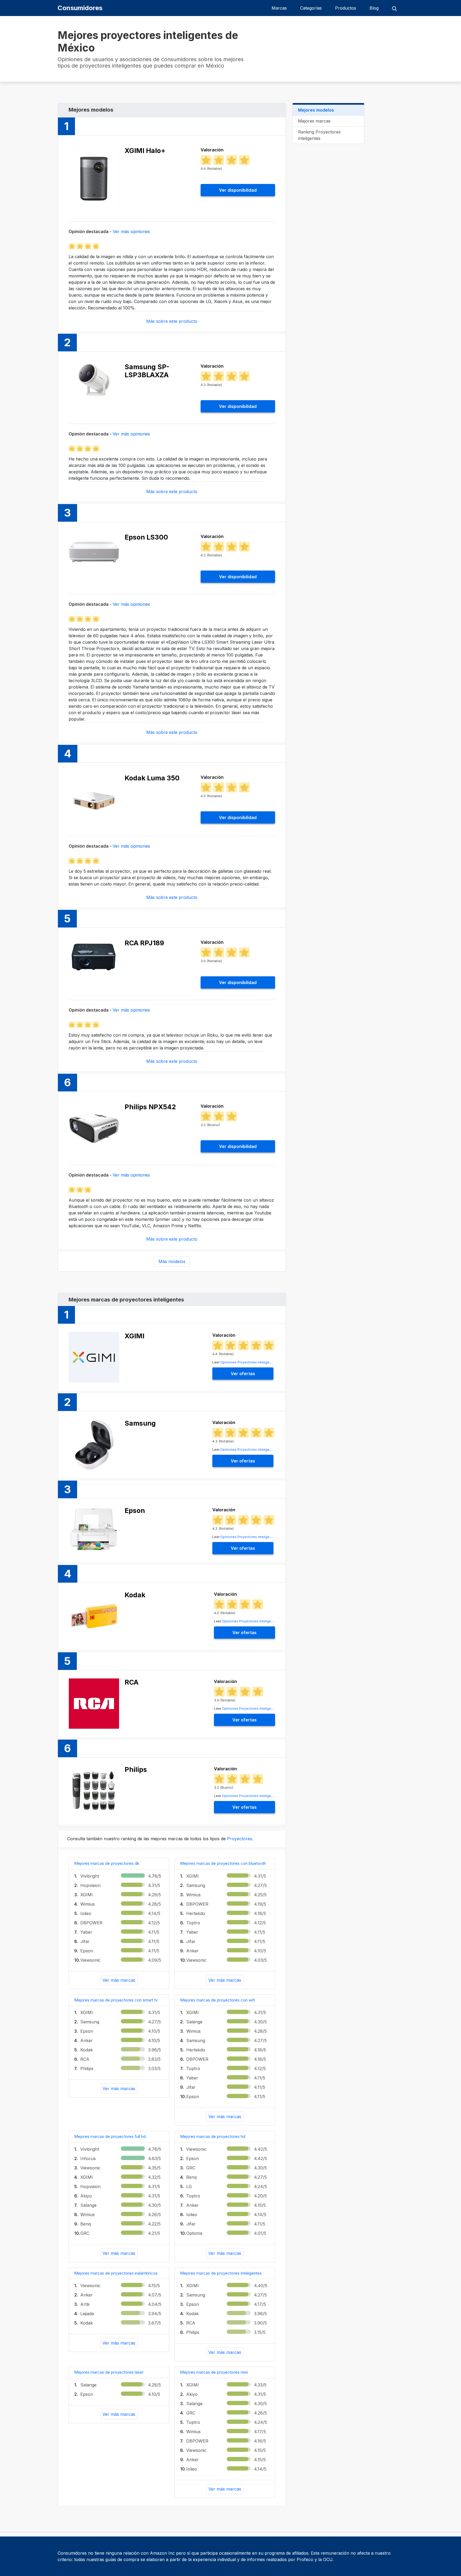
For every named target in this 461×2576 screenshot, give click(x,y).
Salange (194, 2022)
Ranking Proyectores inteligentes (319, 135)
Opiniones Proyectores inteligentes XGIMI (253, 1362)
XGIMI (87, 1895)
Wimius (88, 1904)
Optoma (194, 2233)
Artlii (85, 2304)
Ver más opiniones (131, 231)
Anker (192, 1951)
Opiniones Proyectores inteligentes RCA (254, 1708)
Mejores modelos (316, 110)
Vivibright (90, 1876)
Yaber (86, 1932)
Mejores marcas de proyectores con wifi (218, 2000)
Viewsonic (90, 1960)
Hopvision (90, 1885)
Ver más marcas (119, 1980)
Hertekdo (196, 1913)
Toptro (193, 1923)
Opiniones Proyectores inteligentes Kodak (255, 1621)
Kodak (87, 2050)
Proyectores (240, 1839)
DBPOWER (91, 1923)
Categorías (311, 8)
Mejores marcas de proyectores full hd (110, 2136)
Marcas (279, 8)
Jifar (85, 1941)
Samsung (196, 1885)
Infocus (88, 2158)
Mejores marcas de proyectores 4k (107, 1863)
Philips (87, 2068)
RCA (85, 2059)
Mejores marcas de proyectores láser (109, 2372)
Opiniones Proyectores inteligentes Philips (256, 1796)
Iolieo (86, 1913)
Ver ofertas (243, 1374)
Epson (87, 1951)
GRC (85, 2233)
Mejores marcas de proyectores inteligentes (221, 2273)
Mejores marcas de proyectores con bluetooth (223, 1863)
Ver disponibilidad (238, 190)
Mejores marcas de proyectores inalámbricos (116, 2273)
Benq (86, 2224)
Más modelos (172, 1261)
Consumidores (80, 8)
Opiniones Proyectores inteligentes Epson (254, 1537)
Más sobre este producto (172, 321)
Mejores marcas (314, 121)
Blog (374, 8)
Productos (346, 8)
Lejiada (87, 2314)
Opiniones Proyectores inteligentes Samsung (256, 1450)
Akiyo (86, 2196)
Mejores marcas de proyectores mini (214, 2372)
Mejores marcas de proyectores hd (213, 2136)
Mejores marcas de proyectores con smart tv (116, 2000)
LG (189, 2186)
